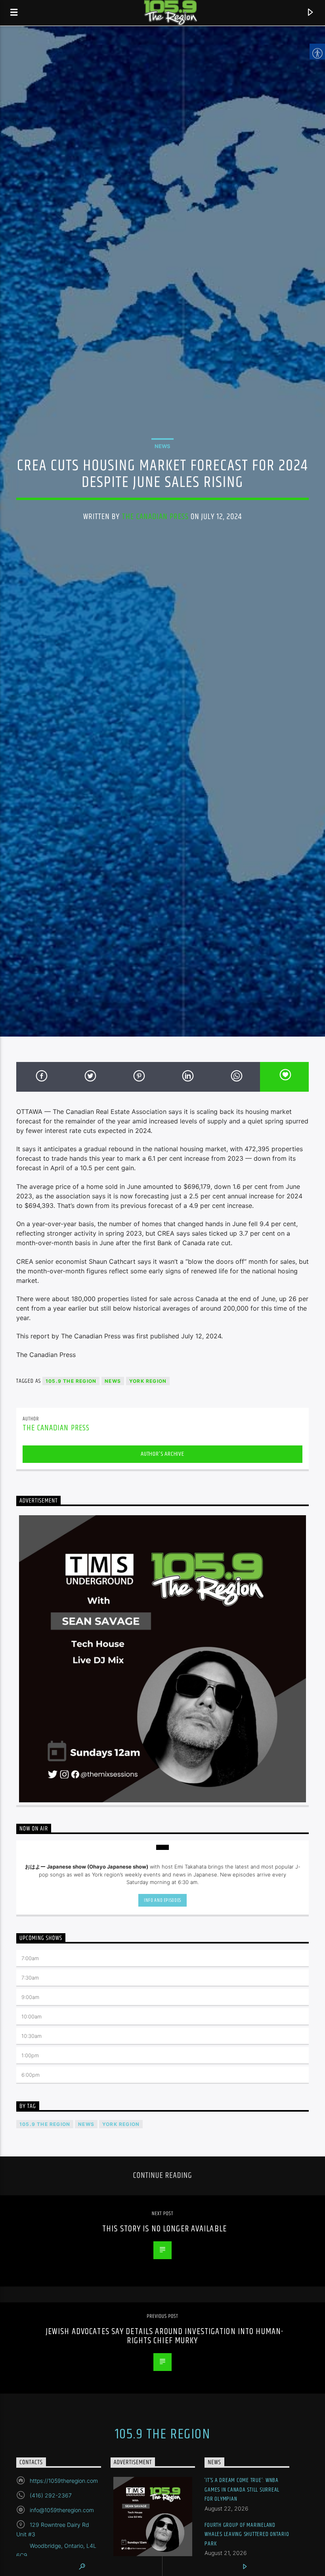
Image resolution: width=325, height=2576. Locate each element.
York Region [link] (148, 1381)
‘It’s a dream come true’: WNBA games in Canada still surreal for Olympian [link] (242, 2490)
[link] (14, 13)
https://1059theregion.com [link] (64, 2481)
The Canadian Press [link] (155, 517)
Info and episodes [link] (162, 1900)
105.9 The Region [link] (71, 1381)
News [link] (162, 446)
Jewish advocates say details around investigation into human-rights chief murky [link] (164, 2336)
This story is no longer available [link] (164, 2229)
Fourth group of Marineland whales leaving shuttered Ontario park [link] (247, 2534)
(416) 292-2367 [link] (51, 2495)
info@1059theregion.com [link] (62, 2510)
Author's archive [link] (162, 1454)
